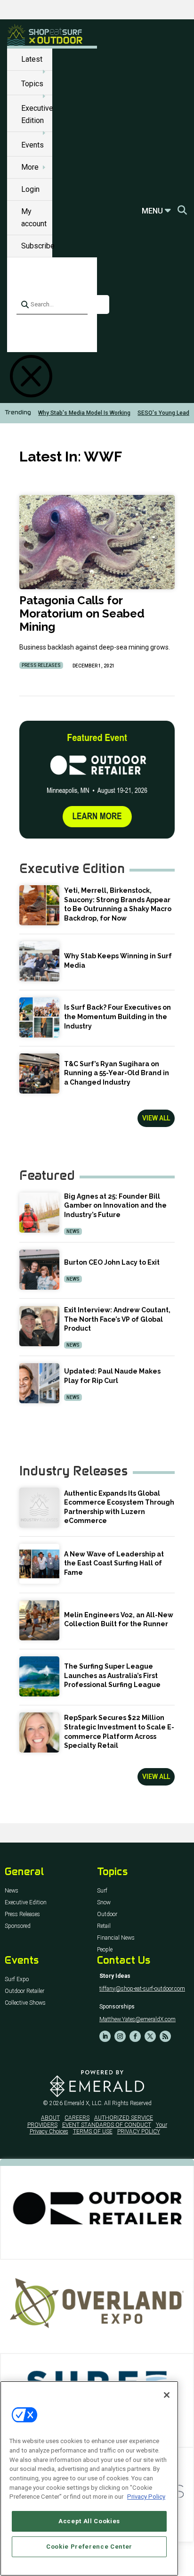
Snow (104, 1903)
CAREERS (77, 2118)
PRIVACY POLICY (139, 2132)
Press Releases (41, 665)
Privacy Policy (146, 2497)
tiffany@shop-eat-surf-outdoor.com (142, 1989)
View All (156, 1118)
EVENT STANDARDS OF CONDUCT (107, 2125)
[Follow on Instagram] (120, 2036)
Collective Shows (25, 2003)
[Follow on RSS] (165, 2036)
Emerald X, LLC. (83, 2103)
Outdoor (107, 1914)
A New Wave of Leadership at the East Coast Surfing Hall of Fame (114, 1563)
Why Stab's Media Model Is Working (84, 413)
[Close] (167, 2395)
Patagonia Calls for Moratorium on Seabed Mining (82, 613)
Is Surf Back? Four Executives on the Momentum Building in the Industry (117, 1016)
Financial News (116, 1938)
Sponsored (18, 1926)
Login (30, 189)
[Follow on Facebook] (135, 2036)
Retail (104, 1926)
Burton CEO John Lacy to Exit (112, 1262)
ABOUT (50, 2118)
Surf (102, 1891)
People (105, 1950)
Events (32, 145)
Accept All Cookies (89, 2521)
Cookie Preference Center (89, 2547)
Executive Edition (26, 1903)
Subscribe (38, 246)
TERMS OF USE (93, 2132)
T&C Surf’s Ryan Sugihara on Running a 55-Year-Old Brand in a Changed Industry (117, 1073)
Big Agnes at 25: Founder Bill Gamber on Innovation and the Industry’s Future (115, 1206)
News (73, 1231)
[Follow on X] (150, 2036)
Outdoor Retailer (24, 1991)
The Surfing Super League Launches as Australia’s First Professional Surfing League (112, 1675)
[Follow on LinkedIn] (105, 2036)
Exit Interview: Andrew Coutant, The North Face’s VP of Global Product (117, 1319)
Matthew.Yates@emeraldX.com (137, 2019)
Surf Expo (17, 1979)
